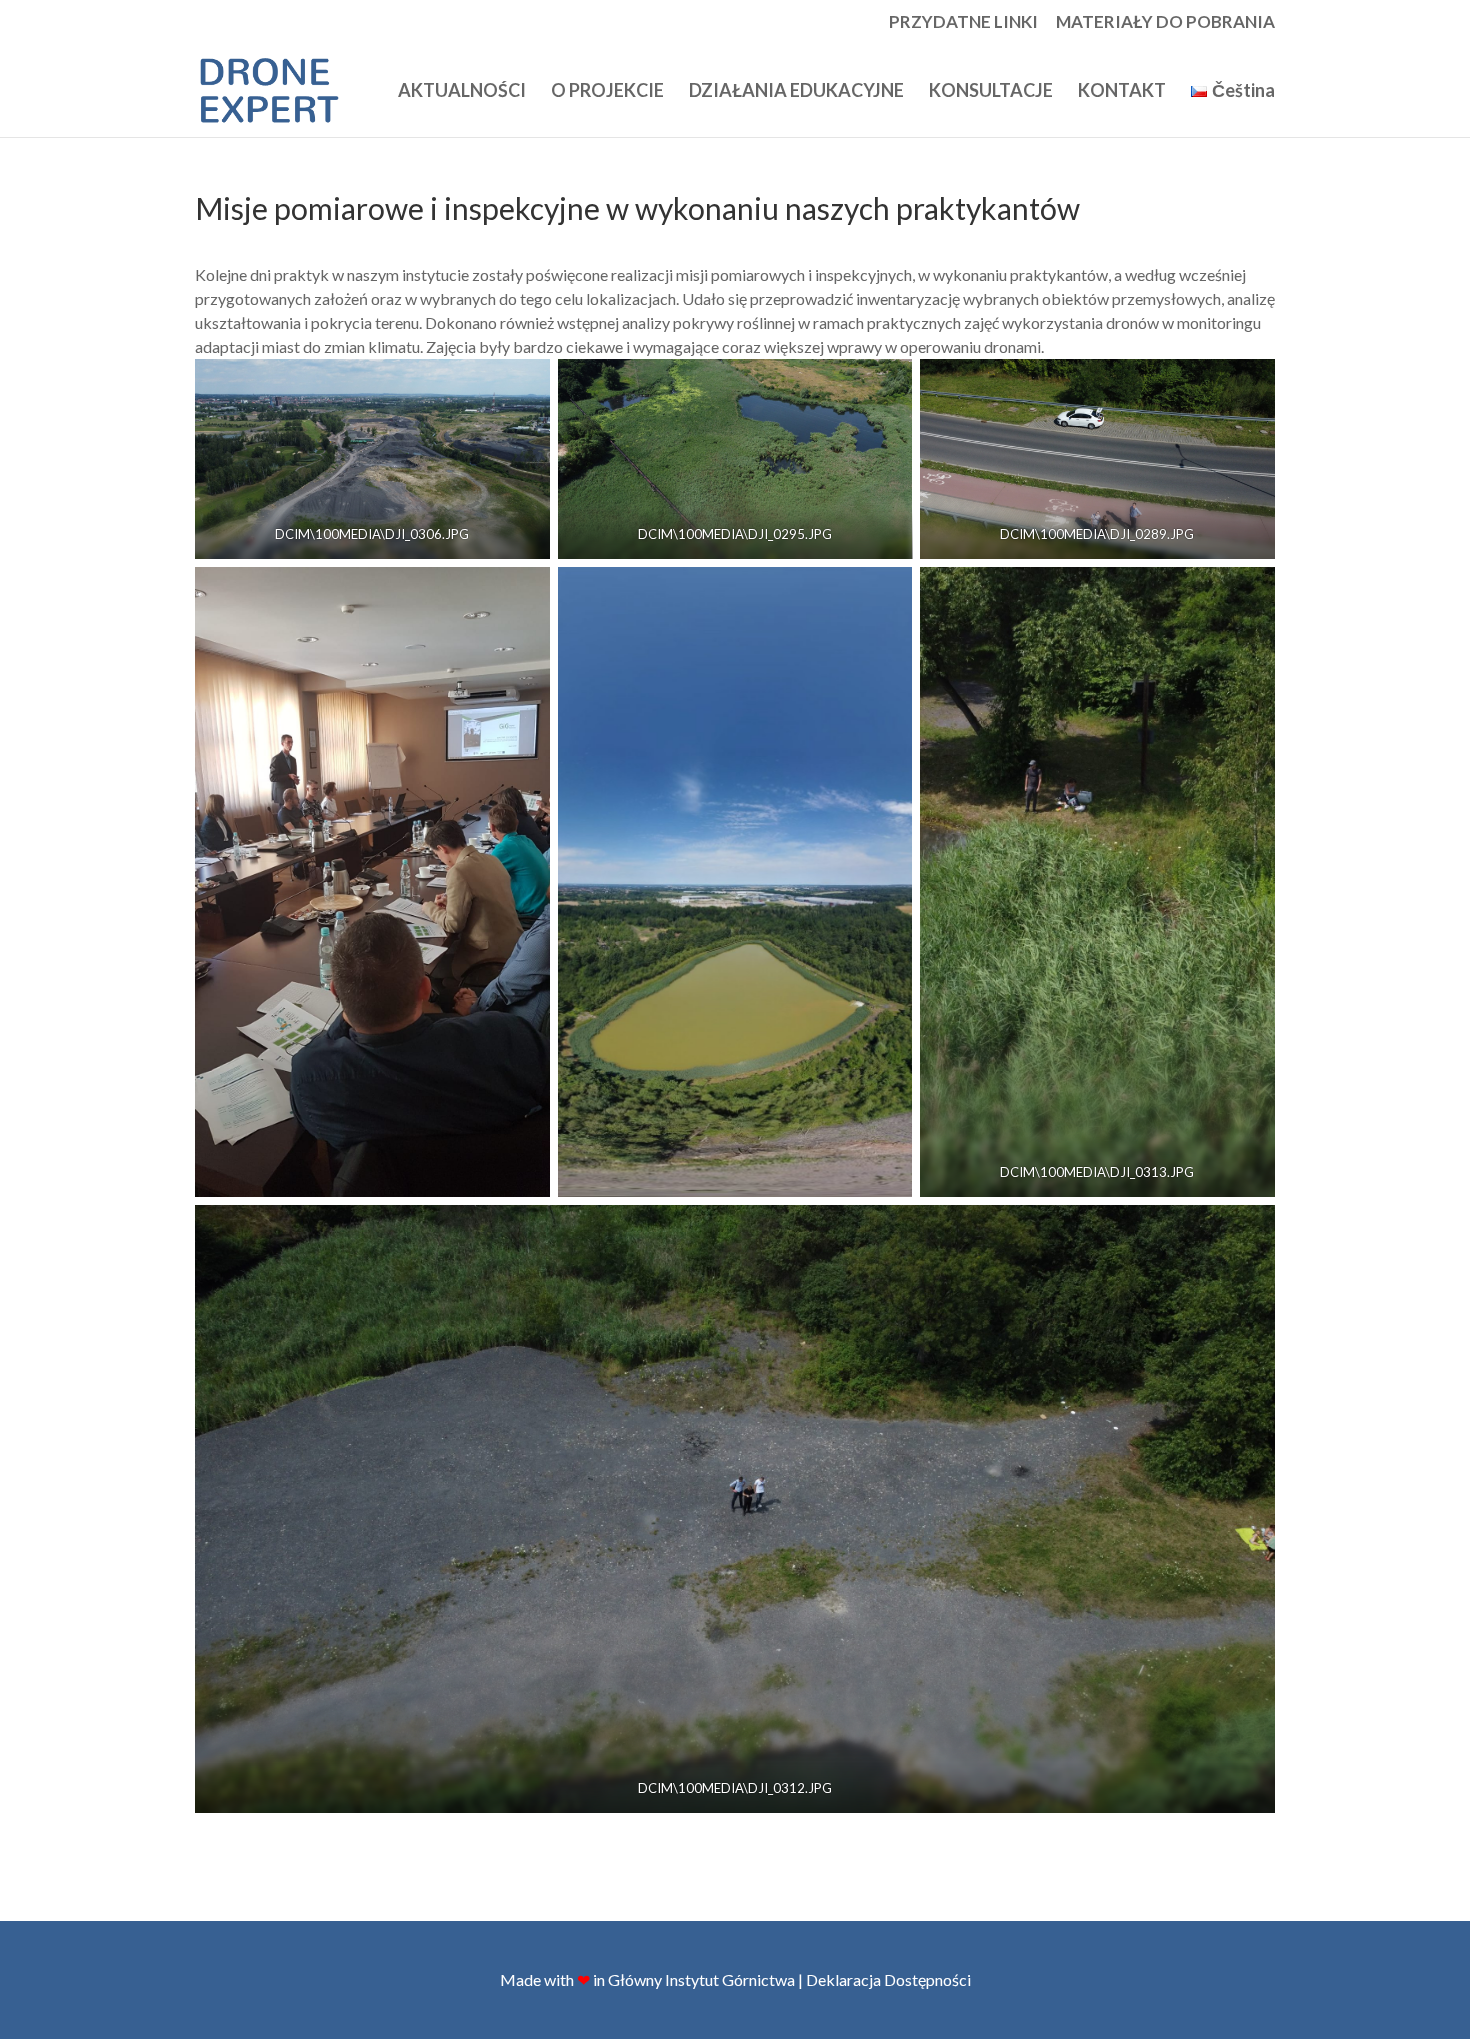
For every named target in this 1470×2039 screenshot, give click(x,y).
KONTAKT (1122, 92)
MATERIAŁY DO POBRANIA (1165, 22)
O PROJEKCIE (607, 92)
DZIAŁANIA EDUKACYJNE (796, 92)
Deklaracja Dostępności (888, 1979)
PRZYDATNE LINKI (963, 22)
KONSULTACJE (991, 92)
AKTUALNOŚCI (462, 92)
